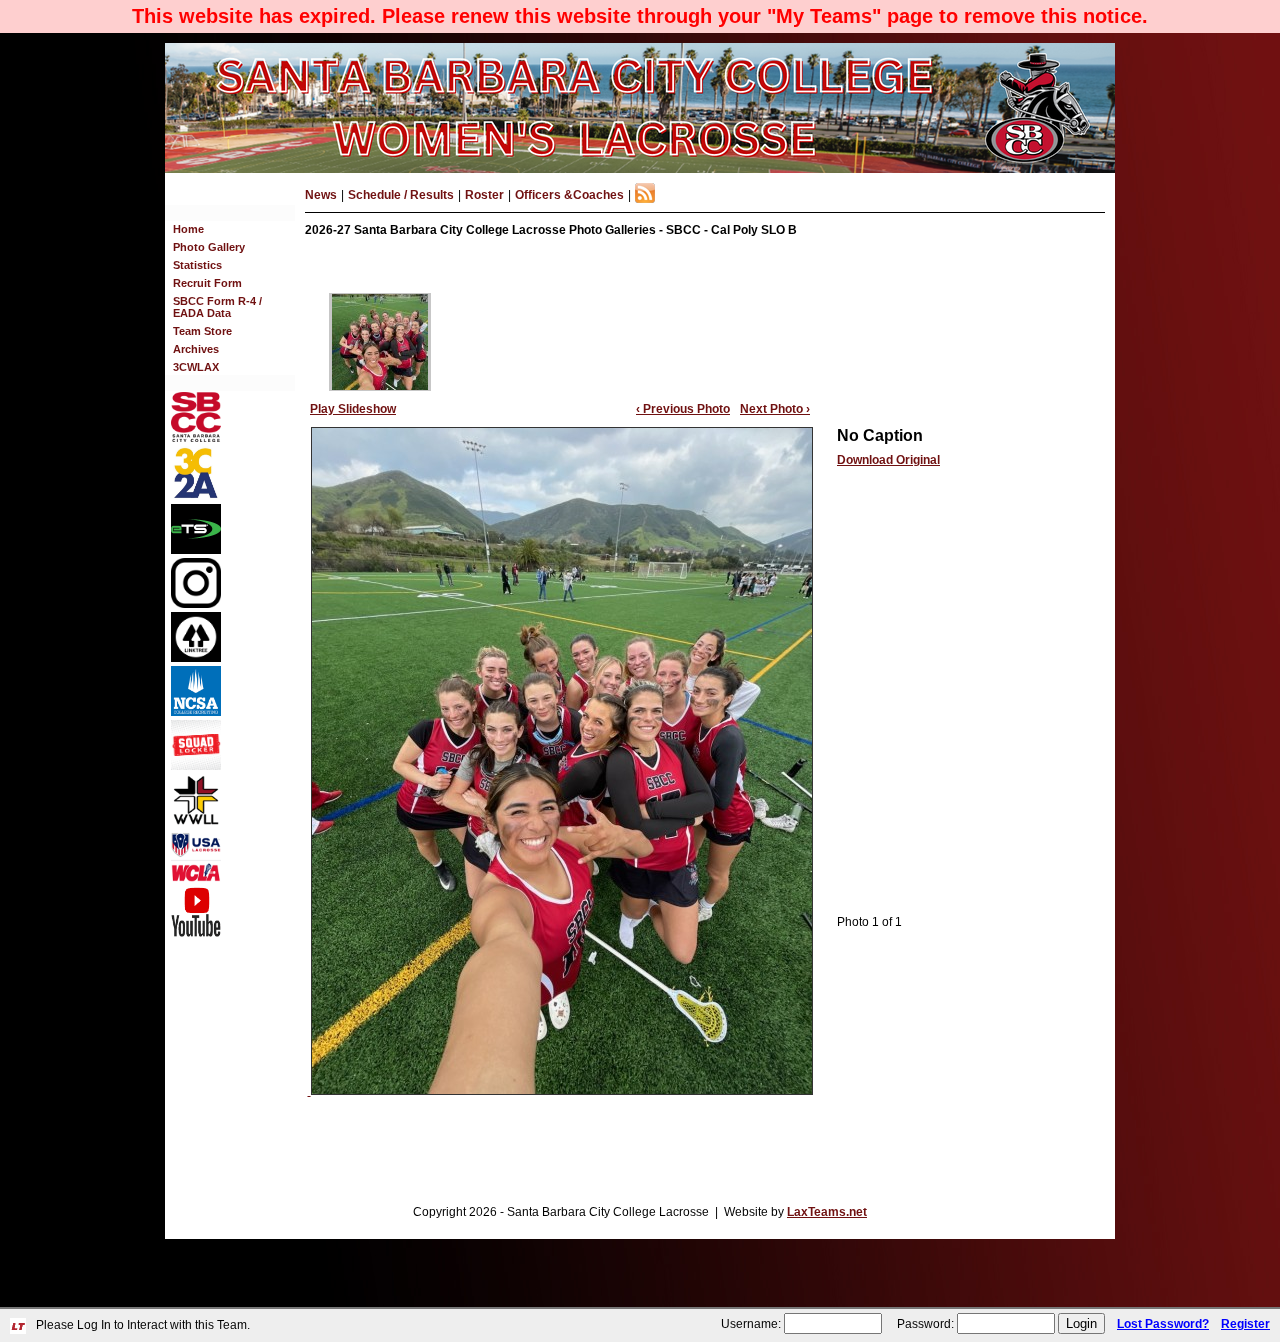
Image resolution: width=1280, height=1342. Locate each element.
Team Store (202, 331)
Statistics (197, 265)
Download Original (888, 460)
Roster (484, 195)
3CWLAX (196, 367)
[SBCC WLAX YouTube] (196, 933)
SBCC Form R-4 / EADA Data (217, 307)
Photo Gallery (209, 247)
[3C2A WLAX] (196, 496)
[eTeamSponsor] (196, 550)
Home (188, 229)
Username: (751, 1324)
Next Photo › (775, 409)
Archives (196, 349)
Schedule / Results (401, 195)
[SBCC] (196, 438)
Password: (925, 1324)
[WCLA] (196, 878)
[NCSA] (196, 712)
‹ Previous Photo (683, 409)
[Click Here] (196, 766)
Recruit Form (207, 283)
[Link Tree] (196, 658)
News (321, 195)
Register (1245, 1324)
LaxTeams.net (827, 1212)
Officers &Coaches (569, 195)
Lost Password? (1163, 1324)
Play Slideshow (353, 409)
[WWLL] (196, 821)
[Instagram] (196, 604)
